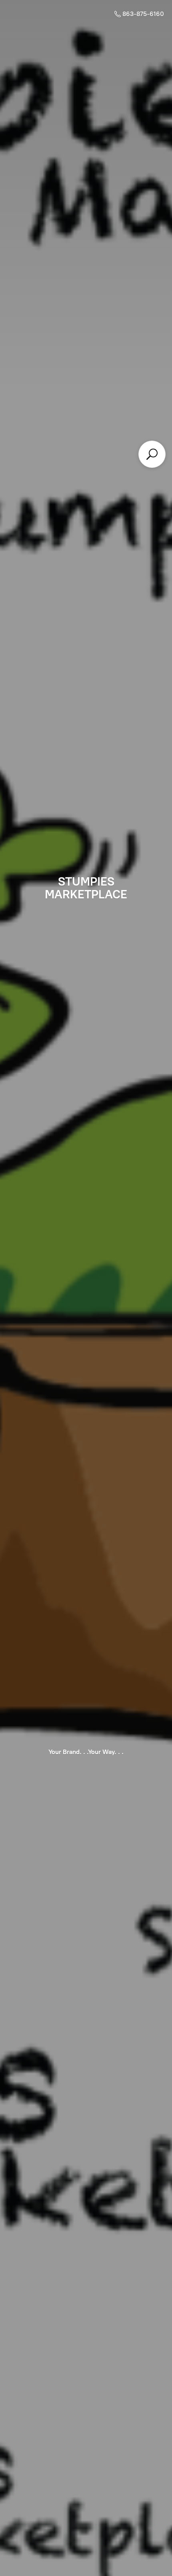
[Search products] (152, 454)
